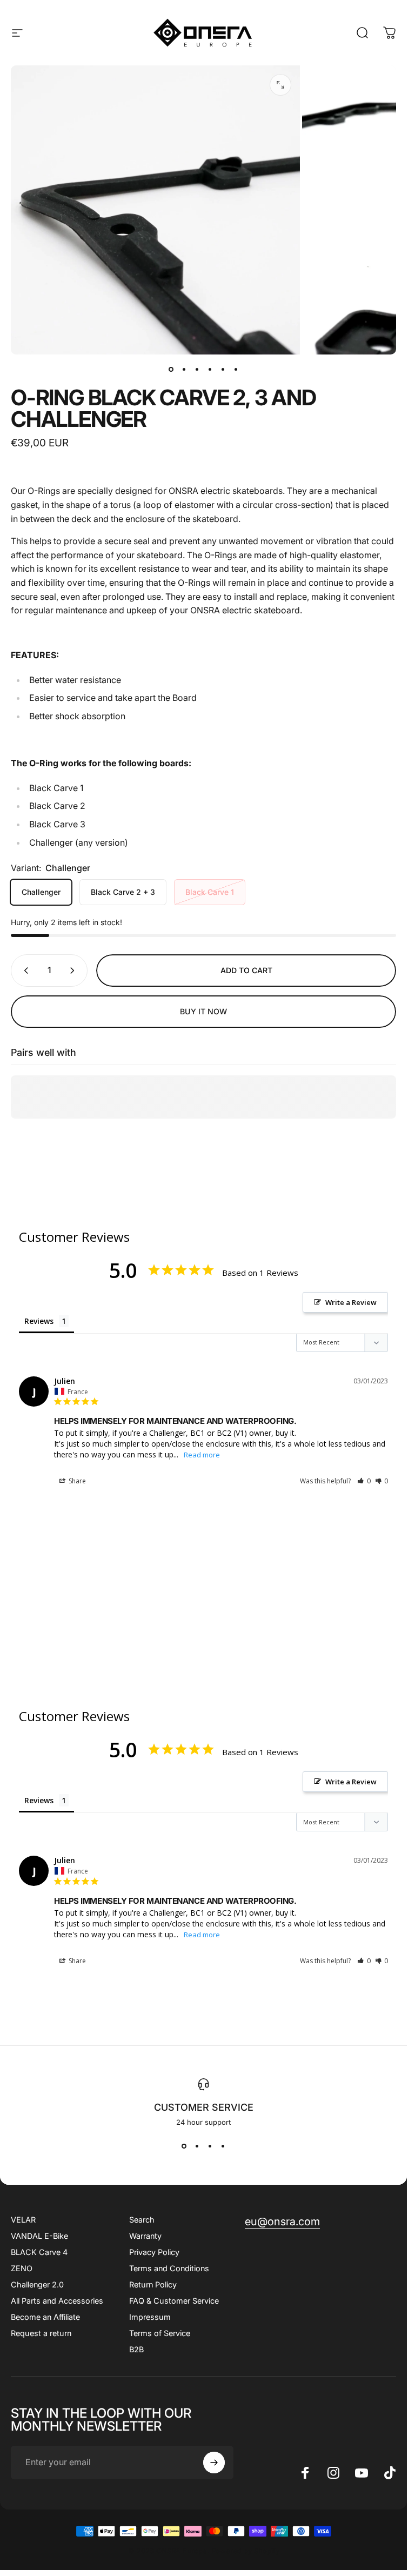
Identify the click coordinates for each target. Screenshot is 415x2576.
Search (142, 2220)
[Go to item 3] (210, 370)
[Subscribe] (214, 2463)
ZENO (22, 2268)
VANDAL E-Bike (39, 2236)
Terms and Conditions (169, 2268)
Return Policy (153, 2284)
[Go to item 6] (236, 370)
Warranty (145, 2236)
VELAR (23, 2220)
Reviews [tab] (39, 1321)
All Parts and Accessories (57, 2301)
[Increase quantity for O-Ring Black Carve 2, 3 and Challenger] (75, 971)
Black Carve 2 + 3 (123, 892)
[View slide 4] (223, 2146)
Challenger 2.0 (37, 2284)
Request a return (41, 2333)
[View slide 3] (210, 2146)
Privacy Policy (154, 2252)
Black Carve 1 (210, 892)
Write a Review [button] (351, 1302)
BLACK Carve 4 (39, 2252)
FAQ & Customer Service (174, 2301)
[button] (364, 1481)
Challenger (41, 892)
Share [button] (76, 1481)
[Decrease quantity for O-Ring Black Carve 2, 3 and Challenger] (24, 971)
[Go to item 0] (171, 370)
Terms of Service (160, 2333)
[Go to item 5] (223, 370)
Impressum (150, 2317)
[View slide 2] (197, 2146)
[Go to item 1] (184, 370)
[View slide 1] (184, 2146)
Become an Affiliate (45, 2317)
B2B (136, 2349)
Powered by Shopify (245, 2551)
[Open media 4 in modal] (280, 85)
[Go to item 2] (197, 370)
